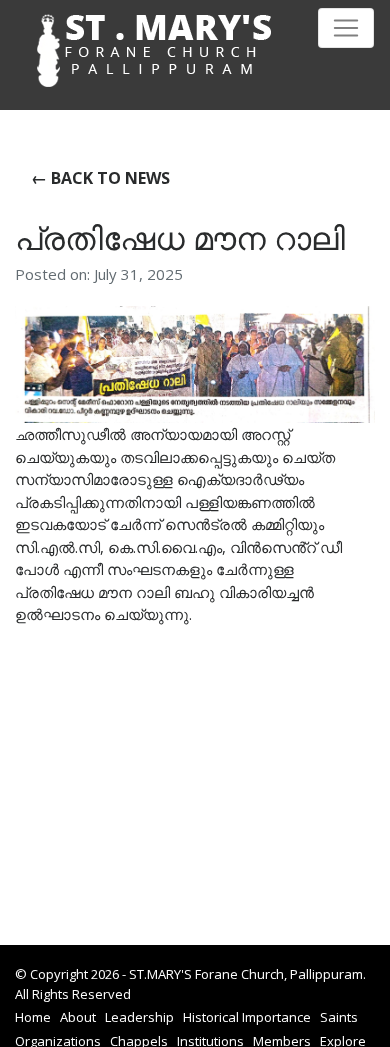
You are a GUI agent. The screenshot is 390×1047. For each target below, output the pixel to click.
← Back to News (100, 178)
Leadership (139, 1017)
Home (33, 1017)
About (78, 1017)
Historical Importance (247, 1017)
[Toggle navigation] (346, 28)
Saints (339, 1017)
